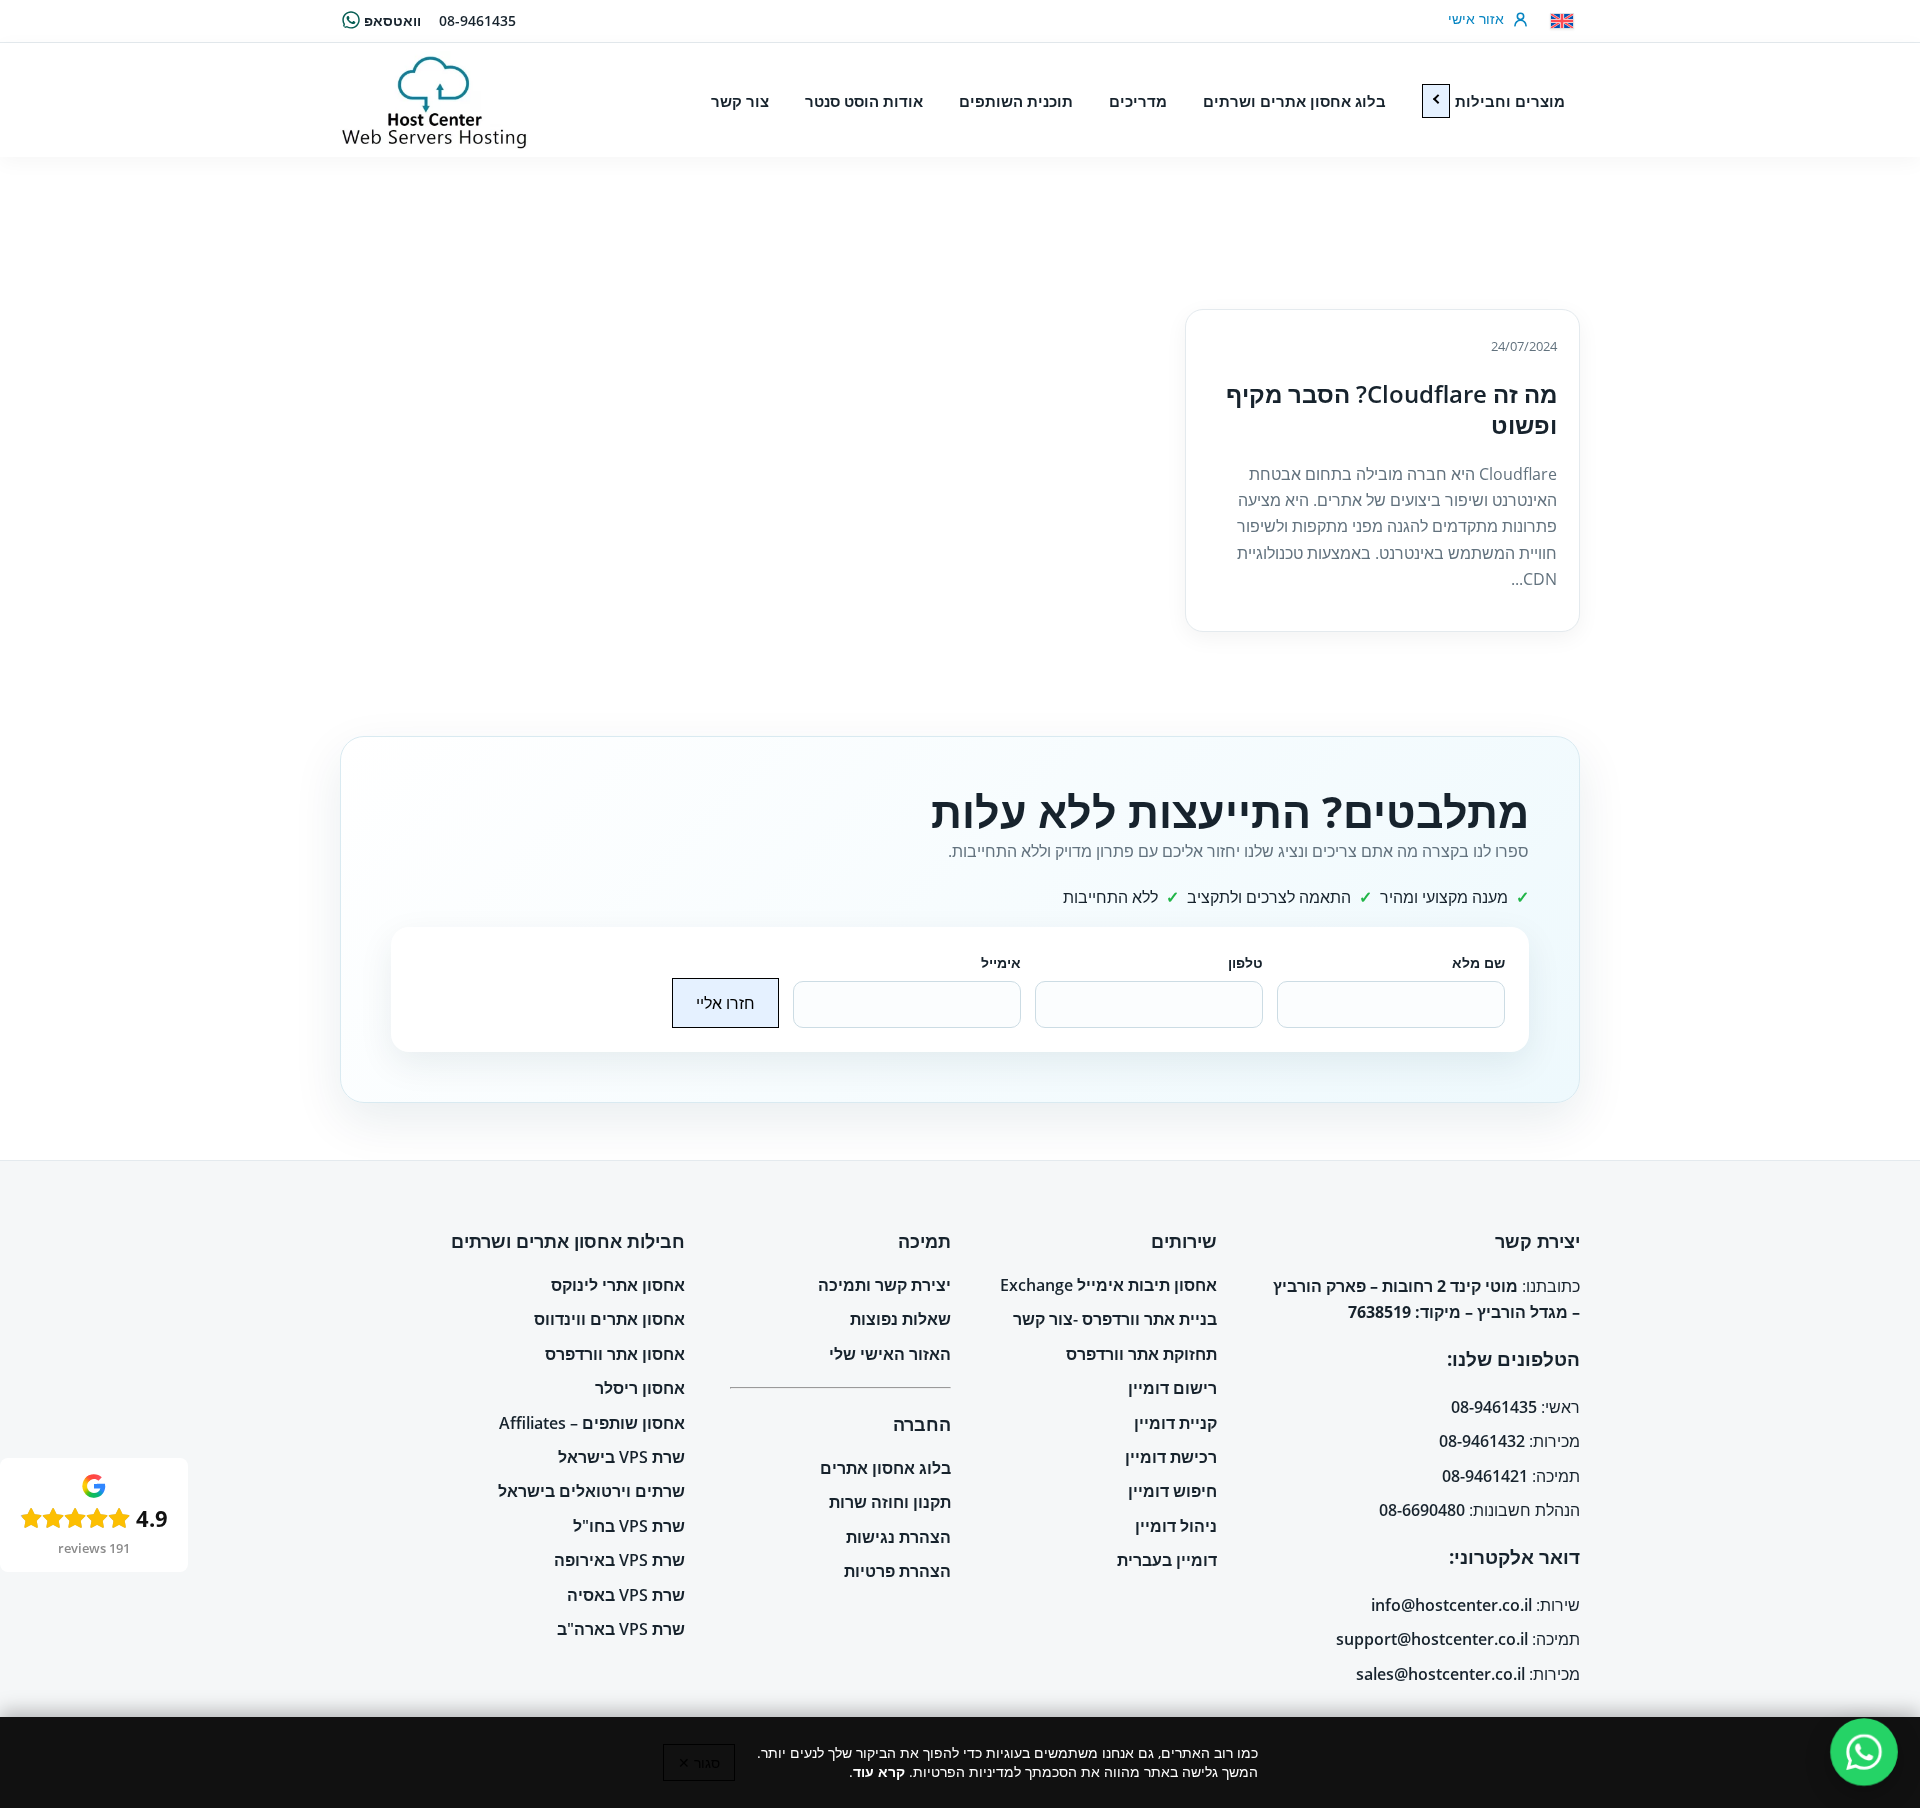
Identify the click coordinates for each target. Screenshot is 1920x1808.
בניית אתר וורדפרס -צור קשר (1115, 1319)
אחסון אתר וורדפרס (615, 1354)
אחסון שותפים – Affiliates (592, 1423)
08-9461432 (1482, 1441)
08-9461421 (1485, 1476)
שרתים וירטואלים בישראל (591, 1491)
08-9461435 (477, 20)
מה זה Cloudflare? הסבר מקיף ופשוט (1391, 409)
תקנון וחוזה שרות (890, 1502)
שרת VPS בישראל (621, 1457)
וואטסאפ (392, 20)
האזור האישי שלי (890, 1354)
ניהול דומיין (1176, 1526)
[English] (1562, 21)
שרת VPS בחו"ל (629, 1526)
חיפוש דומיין (1172, 1491)
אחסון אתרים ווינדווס (609, 1319)
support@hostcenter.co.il (1432, 1639)
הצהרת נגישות (898, 1537)
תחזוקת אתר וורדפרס (1141, 1354)
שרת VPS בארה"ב (621, 1629)
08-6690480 (1422, 1510)
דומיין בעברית (1167, 1560)
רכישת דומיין (1171, 1457)
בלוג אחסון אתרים (885, 1468)
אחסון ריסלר (640, 1388)
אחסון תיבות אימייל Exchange (1108, 1285)
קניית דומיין (1175, 1423)
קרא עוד (879, 1771)
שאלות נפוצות (900, 1319)
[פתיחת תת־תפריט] (1436, 101)
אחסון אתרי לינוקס (618, 1285)
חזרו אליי (725, 1003)
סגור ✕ (699, 1762)
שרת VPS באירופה (619, 1560)
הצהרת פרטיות (897, 1571)
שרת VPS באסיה (626, 1595)
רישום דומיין (1172, 1388)
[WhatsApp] (1863, 1751)
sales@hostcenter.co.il (1440, 1674)
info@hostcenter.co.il (1451, 1605)
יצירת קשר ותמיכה (884, 1285)
